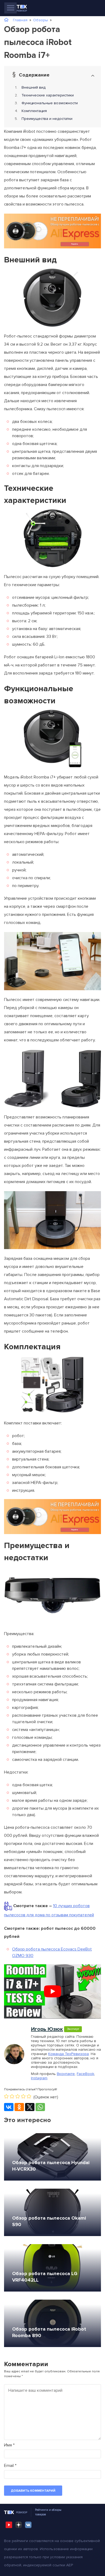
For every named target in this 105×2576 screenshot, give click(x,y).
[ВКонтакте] (9, 2107)
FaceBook (85, 2074)
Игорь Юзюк (47, 2029)
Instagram (39, 2078)
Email (10, 2466)
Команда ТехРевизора (69, 2054)
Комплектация (34, 111)
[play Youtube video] (52, 1991)
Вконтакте (66, 2074)
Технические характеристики (48, 95)
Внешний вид (34, 87)
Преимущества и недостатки (47, 119)
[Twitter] (30, 2107)
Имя (9, 2445)
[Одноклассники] (19, 2107)
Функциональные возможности (50, 103)
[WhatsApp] (40, 2107)
